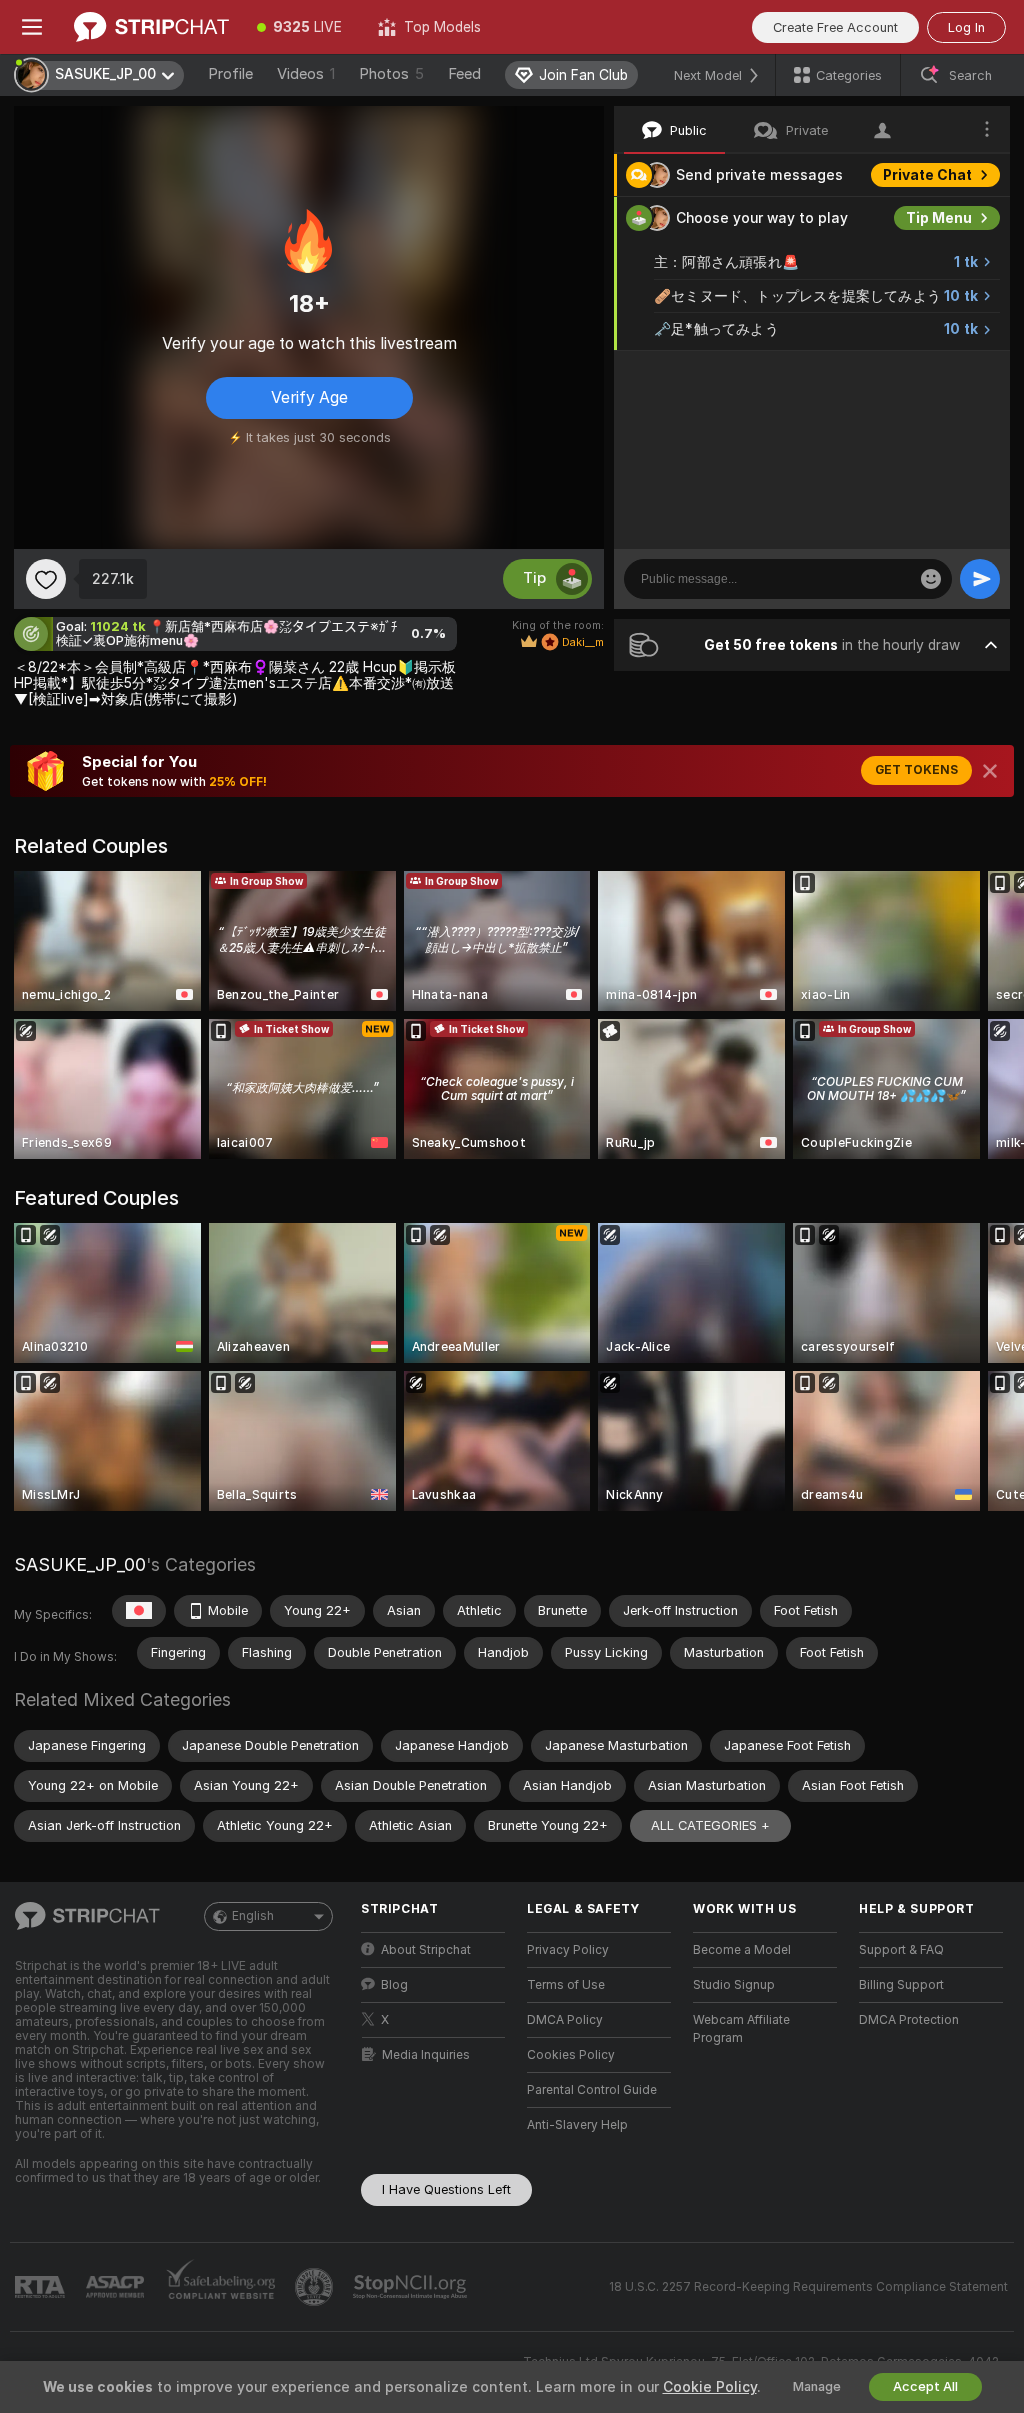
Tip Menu (939, 218)
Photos (391, 74)
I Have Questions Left (446, 2189)
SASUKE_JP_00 (80, 1564)
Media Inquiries (426, 2055)
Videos (306, 74)
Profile (230, 74)
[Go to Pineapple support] (316, 2287)
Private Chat (927, 175)
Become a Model (742, 1950)
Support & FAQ (901, 1950)
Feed (464, 74)
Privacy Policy (568, 1950)
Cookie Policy (710, 2387)
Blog (394, 1985)
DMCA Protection (909, 2020)
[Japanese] (139, 1611)
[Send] (980, 579)
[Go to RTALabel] (42, 2287)
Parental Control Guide (592, 2090)
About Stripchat (426, 1950)
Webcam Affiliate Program (741, 2029)
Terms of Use (566, 1985)
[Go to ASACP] (117, 2287)
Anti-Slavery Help (577, 2125)
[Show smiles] (931, 579)
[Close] (990, 771)
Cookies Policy (571, 2055)
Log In (966, 27)
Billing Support (901, 1985)
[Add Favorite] (46, 579)
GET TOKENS (916, 770)
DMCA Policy (565, 2020)
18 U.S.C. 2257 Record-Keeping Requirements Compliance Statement (808, 2287)
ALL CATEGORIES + (710, 1825)
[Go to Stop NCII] (412, 2287)
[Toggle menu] (32, 27)
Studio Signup (734, 1985)
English (253, 1916)
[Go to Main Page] (151, 27)
